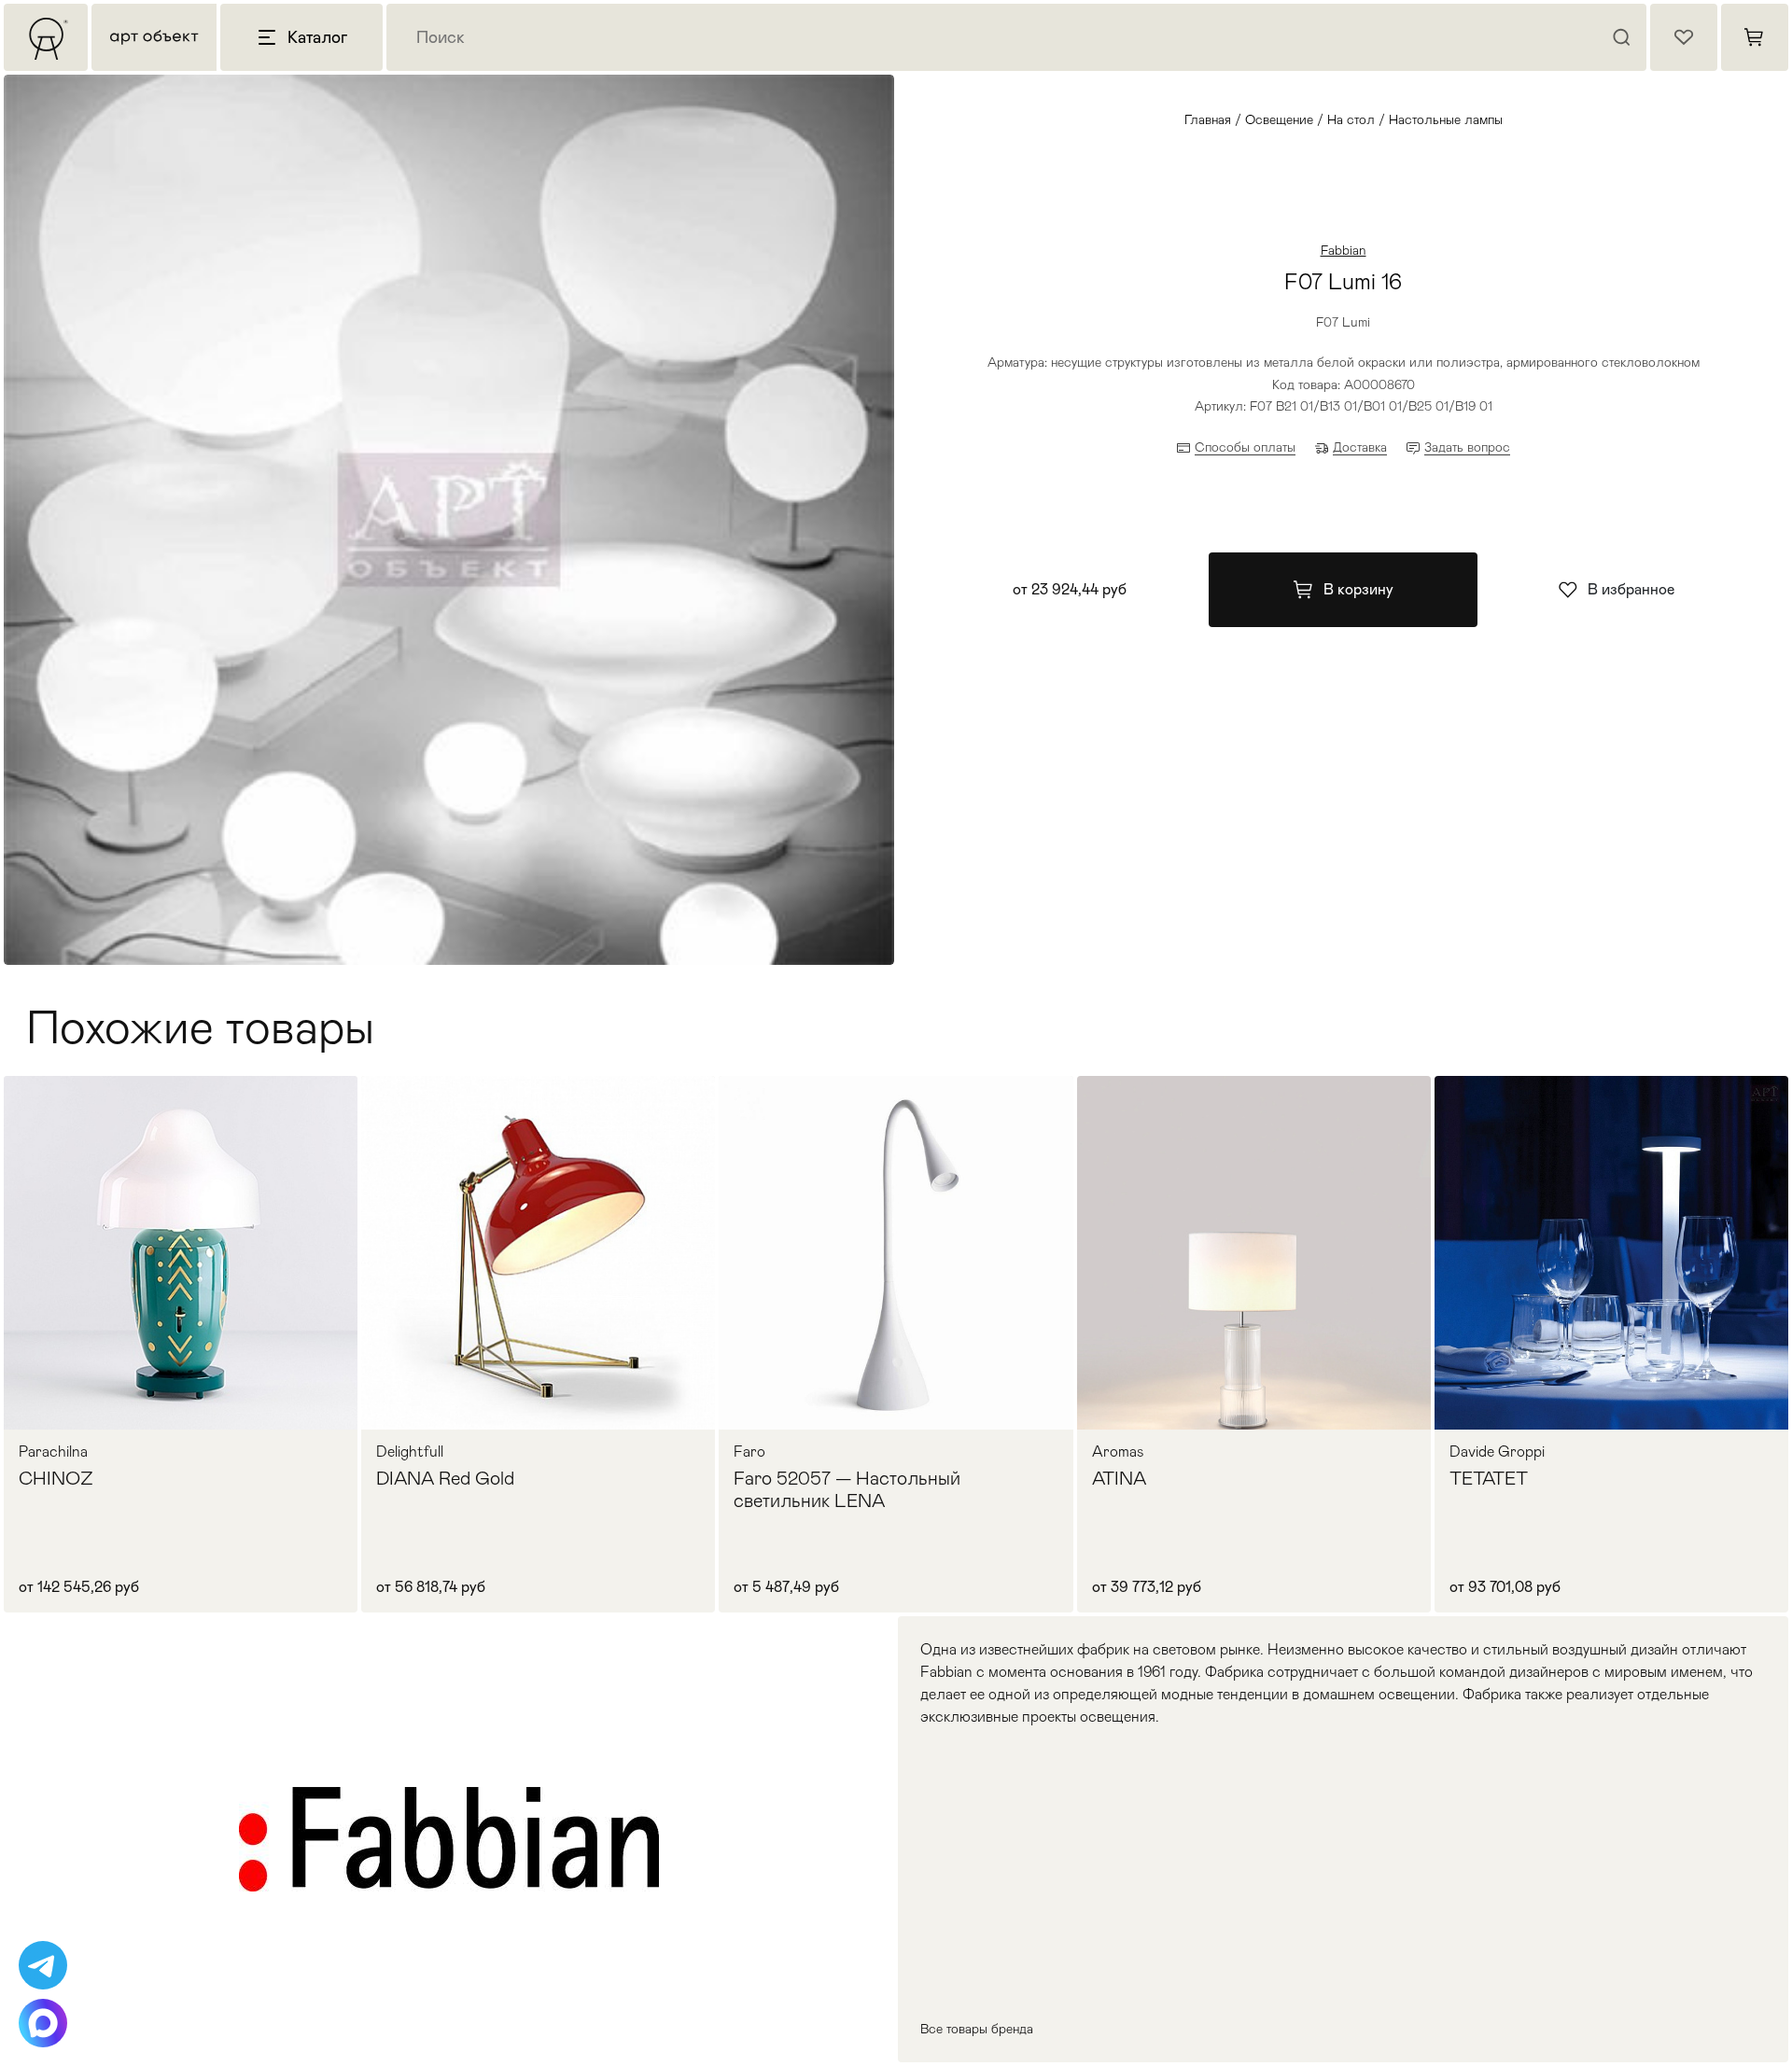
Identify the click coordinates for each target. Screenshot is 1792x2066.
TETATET (1489, 1478)
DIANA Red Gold (445, 1478)
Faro (749, 1452)
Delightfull (410, 1452)
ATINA (1119, 1478)
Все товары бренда (977, 2029)
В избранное (1631, 589)
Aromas (1118, 1452)
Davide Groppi (1497, 1452)
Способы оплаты (1245, 447)
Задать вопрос (1467, 447)
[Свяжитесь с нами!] (43, 1965)
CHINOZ (56, 1478)
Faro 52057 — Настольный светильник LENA (847, 1489)
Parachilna (53, 1452)
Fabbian (1344, 250)
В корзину (1358, 589)
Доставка (1360, 447)
